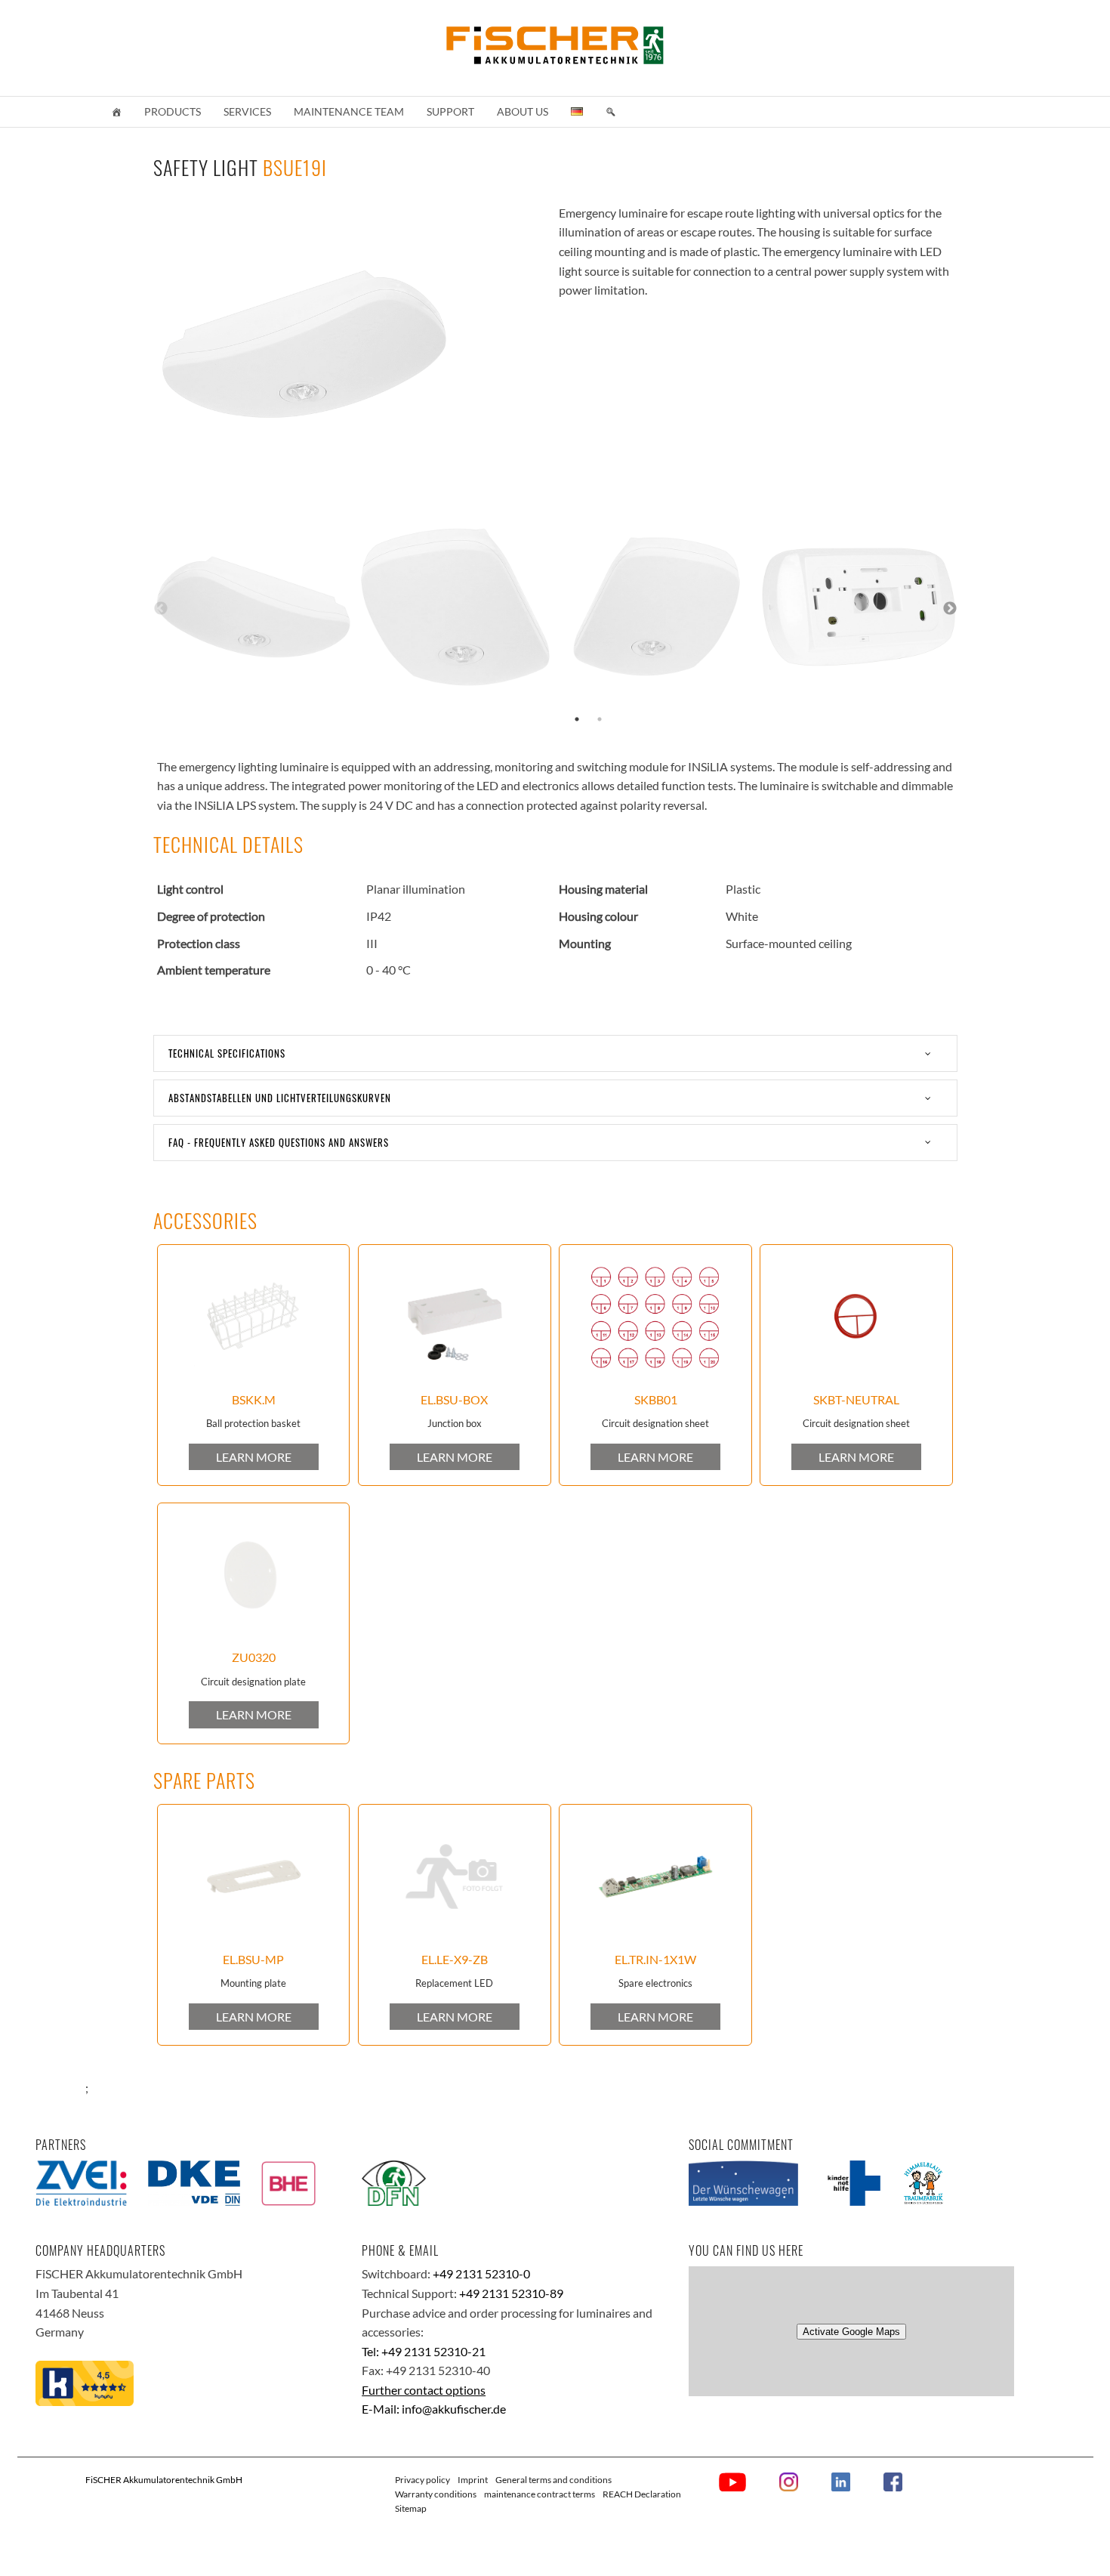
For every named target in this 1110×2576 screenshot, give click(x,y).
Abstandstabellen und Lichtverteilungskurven (280, 1098)
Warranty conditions (436, 2494)
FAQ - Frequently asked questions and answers (279, 1142)
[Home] (116, 112)
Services (247, 111)
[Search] (611, 112)
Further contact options (424, 2390)
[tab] (555, 1053)
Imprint (473, 2480)
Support (450, 111)
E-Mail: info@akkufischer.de (434, 2409)
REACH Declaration (642, 2494)
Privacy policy (422, 2480)
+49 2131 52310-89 (511, 2293)
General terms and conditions (553, 2480)
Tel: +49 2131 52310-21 (424, 2351)
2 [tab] (600, 719)
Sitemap (411, 2508)
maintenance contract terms (540, 2494)
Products (173, 111)
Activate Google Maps (851, 2332)
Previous (161, 609)
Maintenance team (349, 111)
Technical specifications (227, 1053)
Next (950, 609)
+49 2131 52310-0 (481, 2273)
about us (523, 111)
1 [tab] (577, 719)
